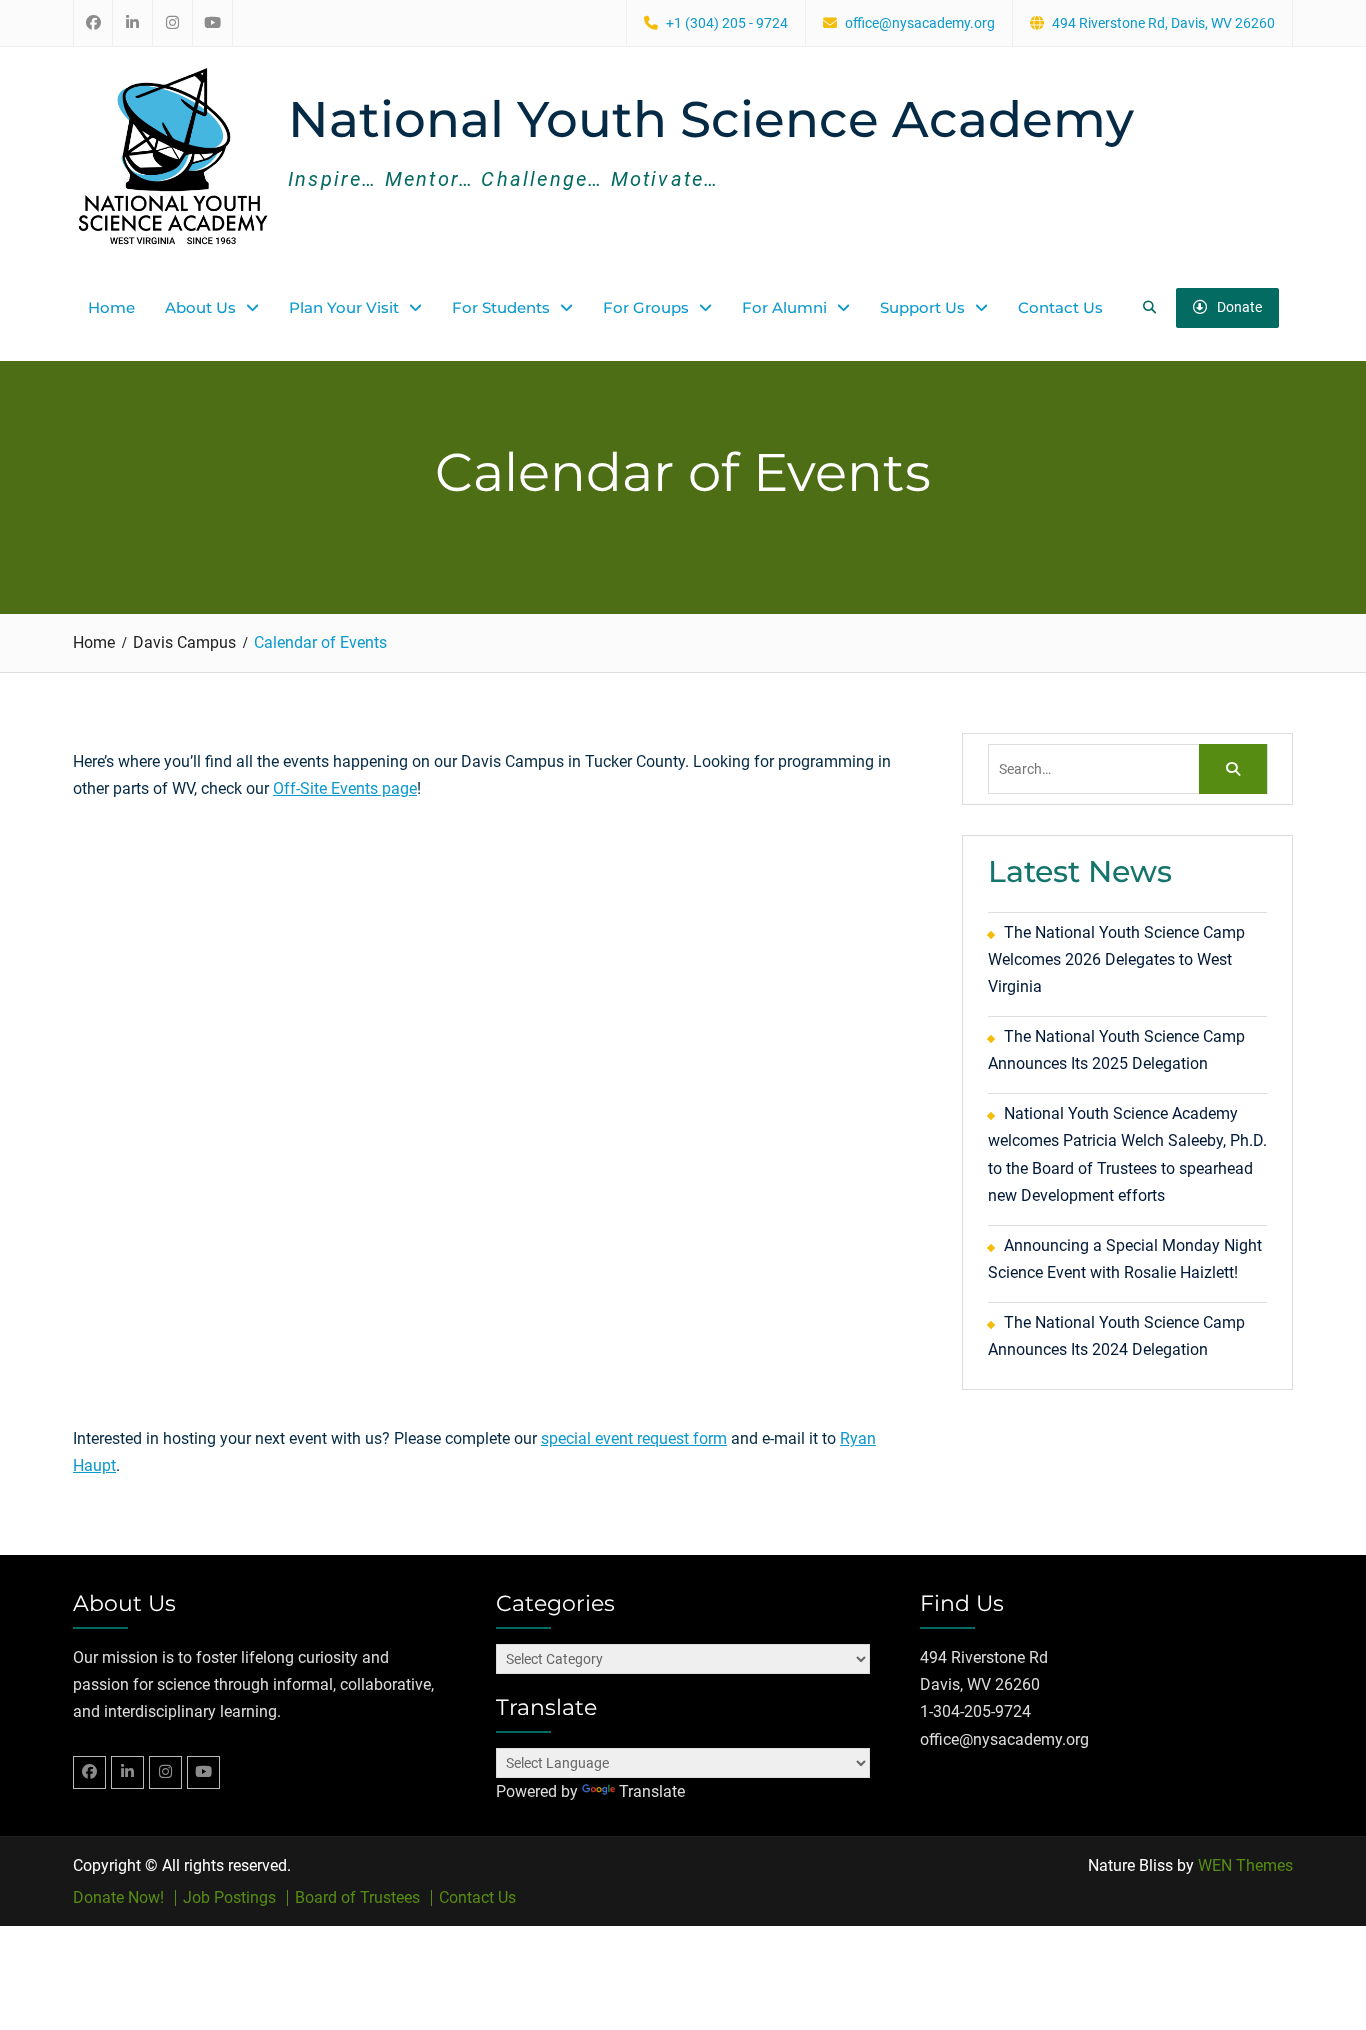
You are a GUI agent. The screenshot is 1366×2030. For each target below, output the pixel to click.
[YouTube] (203, 1772)
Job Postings (229, 1898)
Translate (652, 1791)
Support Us (922, 307)
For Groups (646, 307)
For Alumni (784, 307)
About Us (200, 307)
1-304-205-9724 (975, 1711)
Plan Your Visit (344, 307)
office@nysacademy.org (920, 23)
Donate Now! (118, 1898)
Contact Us (1060, 307)
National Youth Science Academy (711, 119)
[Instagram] (165, 1772)
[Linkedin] (127, 1772)
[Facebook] (89, 1772)
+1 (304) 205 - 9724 (727, 23)
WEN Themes (1245, 1865)
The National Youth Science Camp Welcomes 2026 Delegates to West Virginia (1116, 959)
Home (111, 307)
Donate (1239, 307)
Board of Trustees (357, 1898)
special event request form (634, 1438)
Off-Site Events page (345, 788)
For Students (501, 307)
